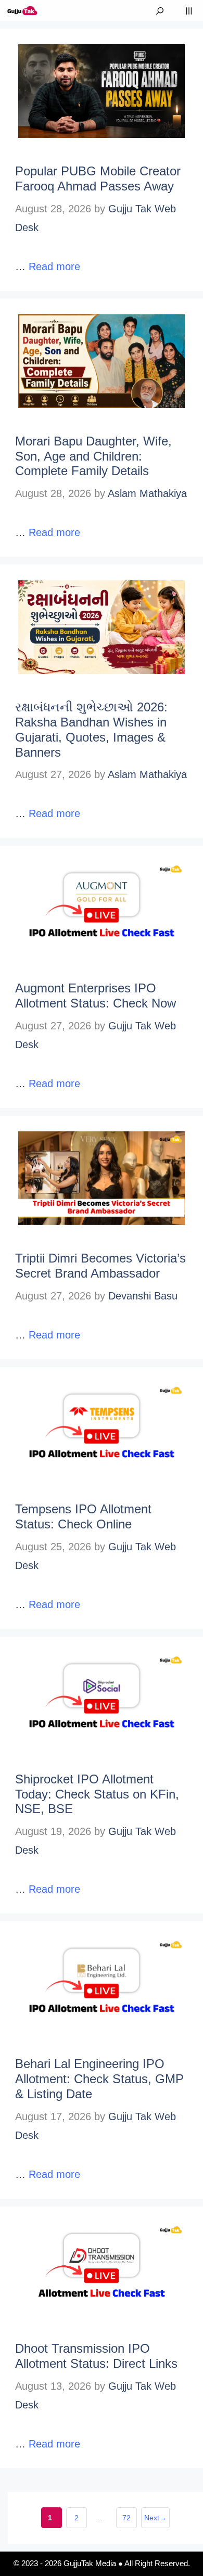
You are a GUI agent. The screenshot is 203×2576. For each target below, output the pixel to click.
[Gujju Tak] (23, 10)
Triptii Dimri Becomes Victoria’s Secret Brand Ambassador (100, 1266)
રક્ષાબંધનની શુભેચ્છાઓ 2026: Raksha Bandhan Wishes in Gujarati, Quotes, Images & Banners (91, 729)
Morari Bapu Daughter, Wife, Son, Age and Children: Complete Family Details (93, 456)
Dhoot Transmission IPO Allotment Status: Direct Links (96, 2356)
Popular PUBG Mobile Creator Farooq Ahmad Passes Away (98, 178)
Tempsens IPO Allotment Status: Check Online (83, 1516)
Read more (54, 266)
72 (130, 2521)
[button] (160, 10)
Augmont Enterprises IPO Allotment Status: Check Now (96, 996)
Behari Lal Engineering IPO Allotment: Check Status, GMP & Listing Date (99, 2079)
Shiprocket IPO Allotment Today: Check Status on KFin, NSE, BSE (97, 1794)
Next (155, 2518)
